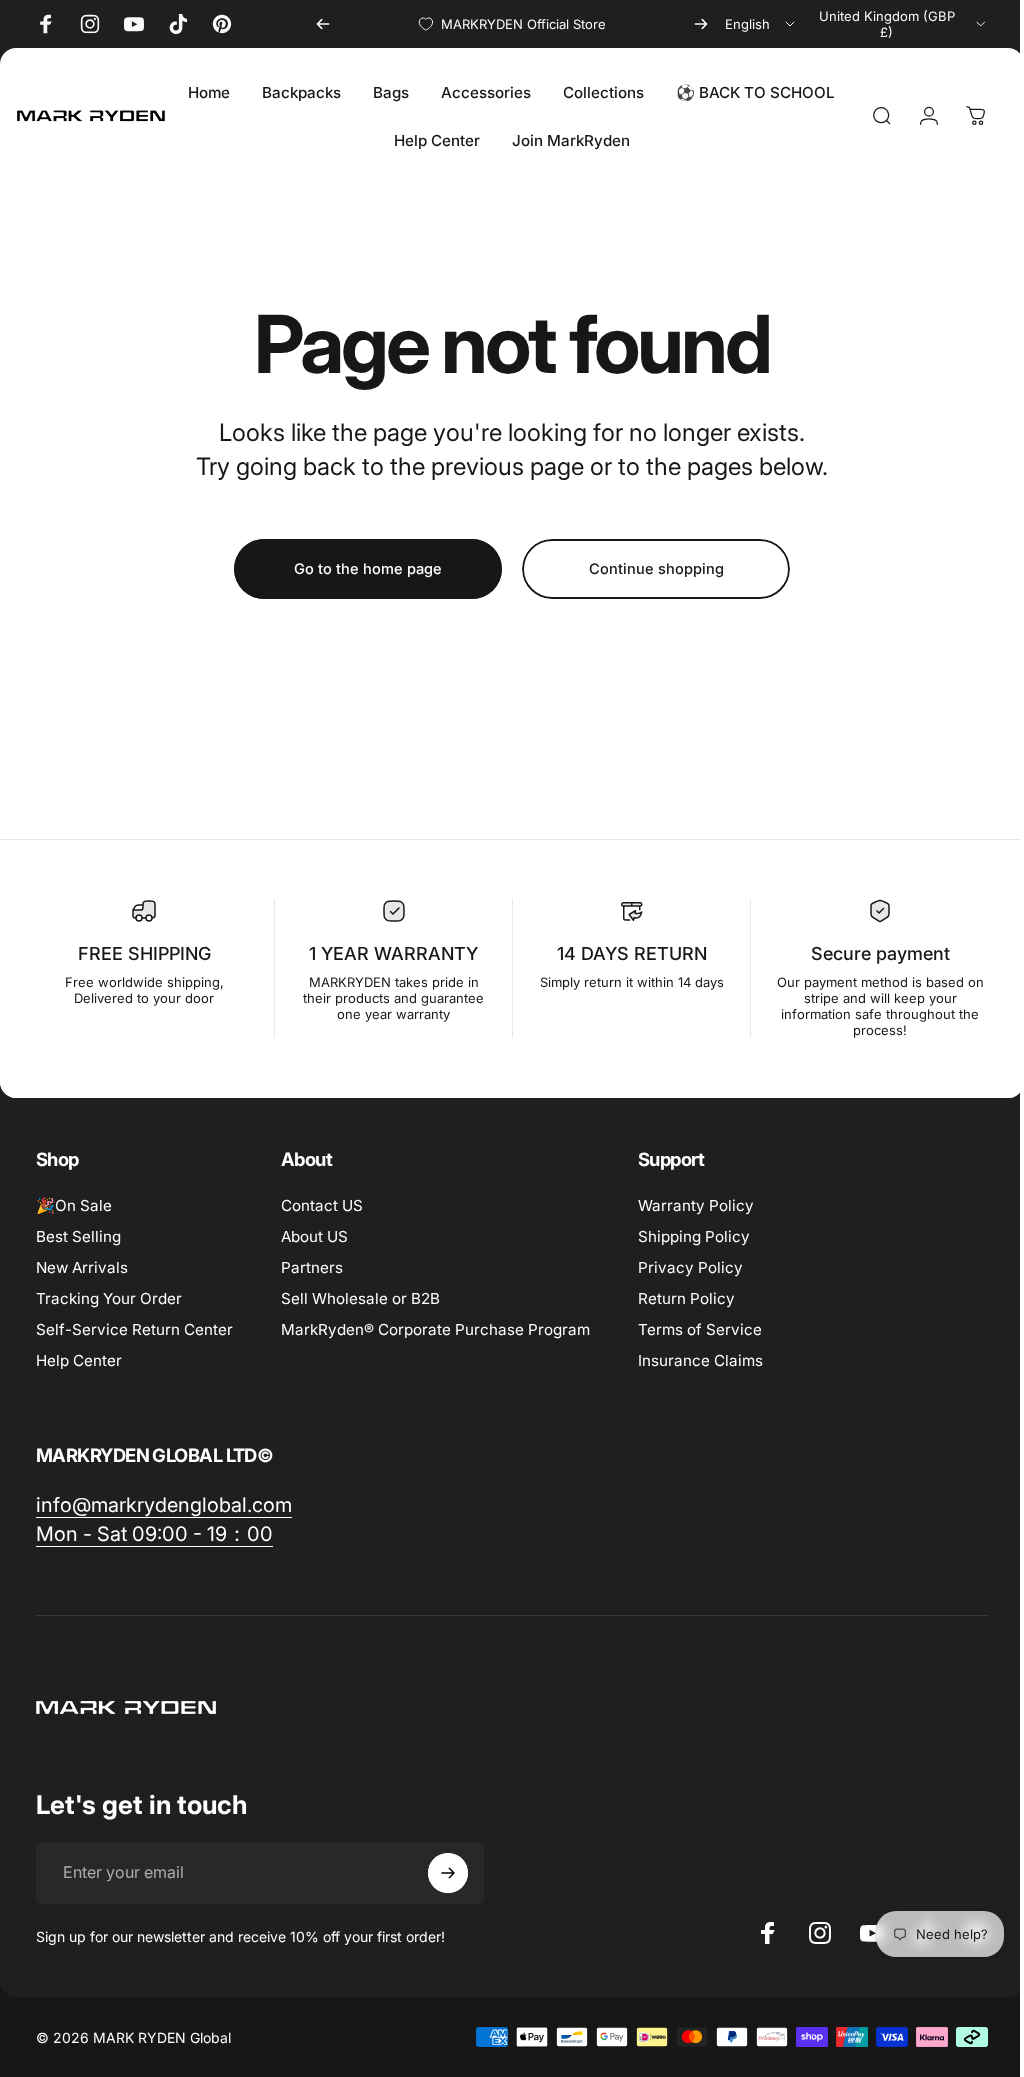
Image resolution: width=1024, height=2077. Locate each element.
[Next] (701, 24)
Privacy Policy (690, 1267)
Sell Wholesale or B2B (360, 1298)
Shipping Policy (694, 1236)
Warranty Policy (696, 1205)
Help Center (79, 1360)
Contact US (322, 1205)
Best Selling (78, 1236)
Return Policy (686, 1298)
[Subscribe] (448, 1873)
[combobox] (761, 24)
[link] (164, 1505)
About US (314, 1236)
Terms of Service (700, 1329)
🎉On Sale (74, 1205)
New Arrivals (82, 1267)
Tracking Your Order (109, 1298)
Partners (312, 1267)
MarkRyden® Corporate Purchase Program (435, 1329)
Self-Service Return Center (134, 1329)
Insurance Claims (700, 1360)
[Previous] (323, 24)
